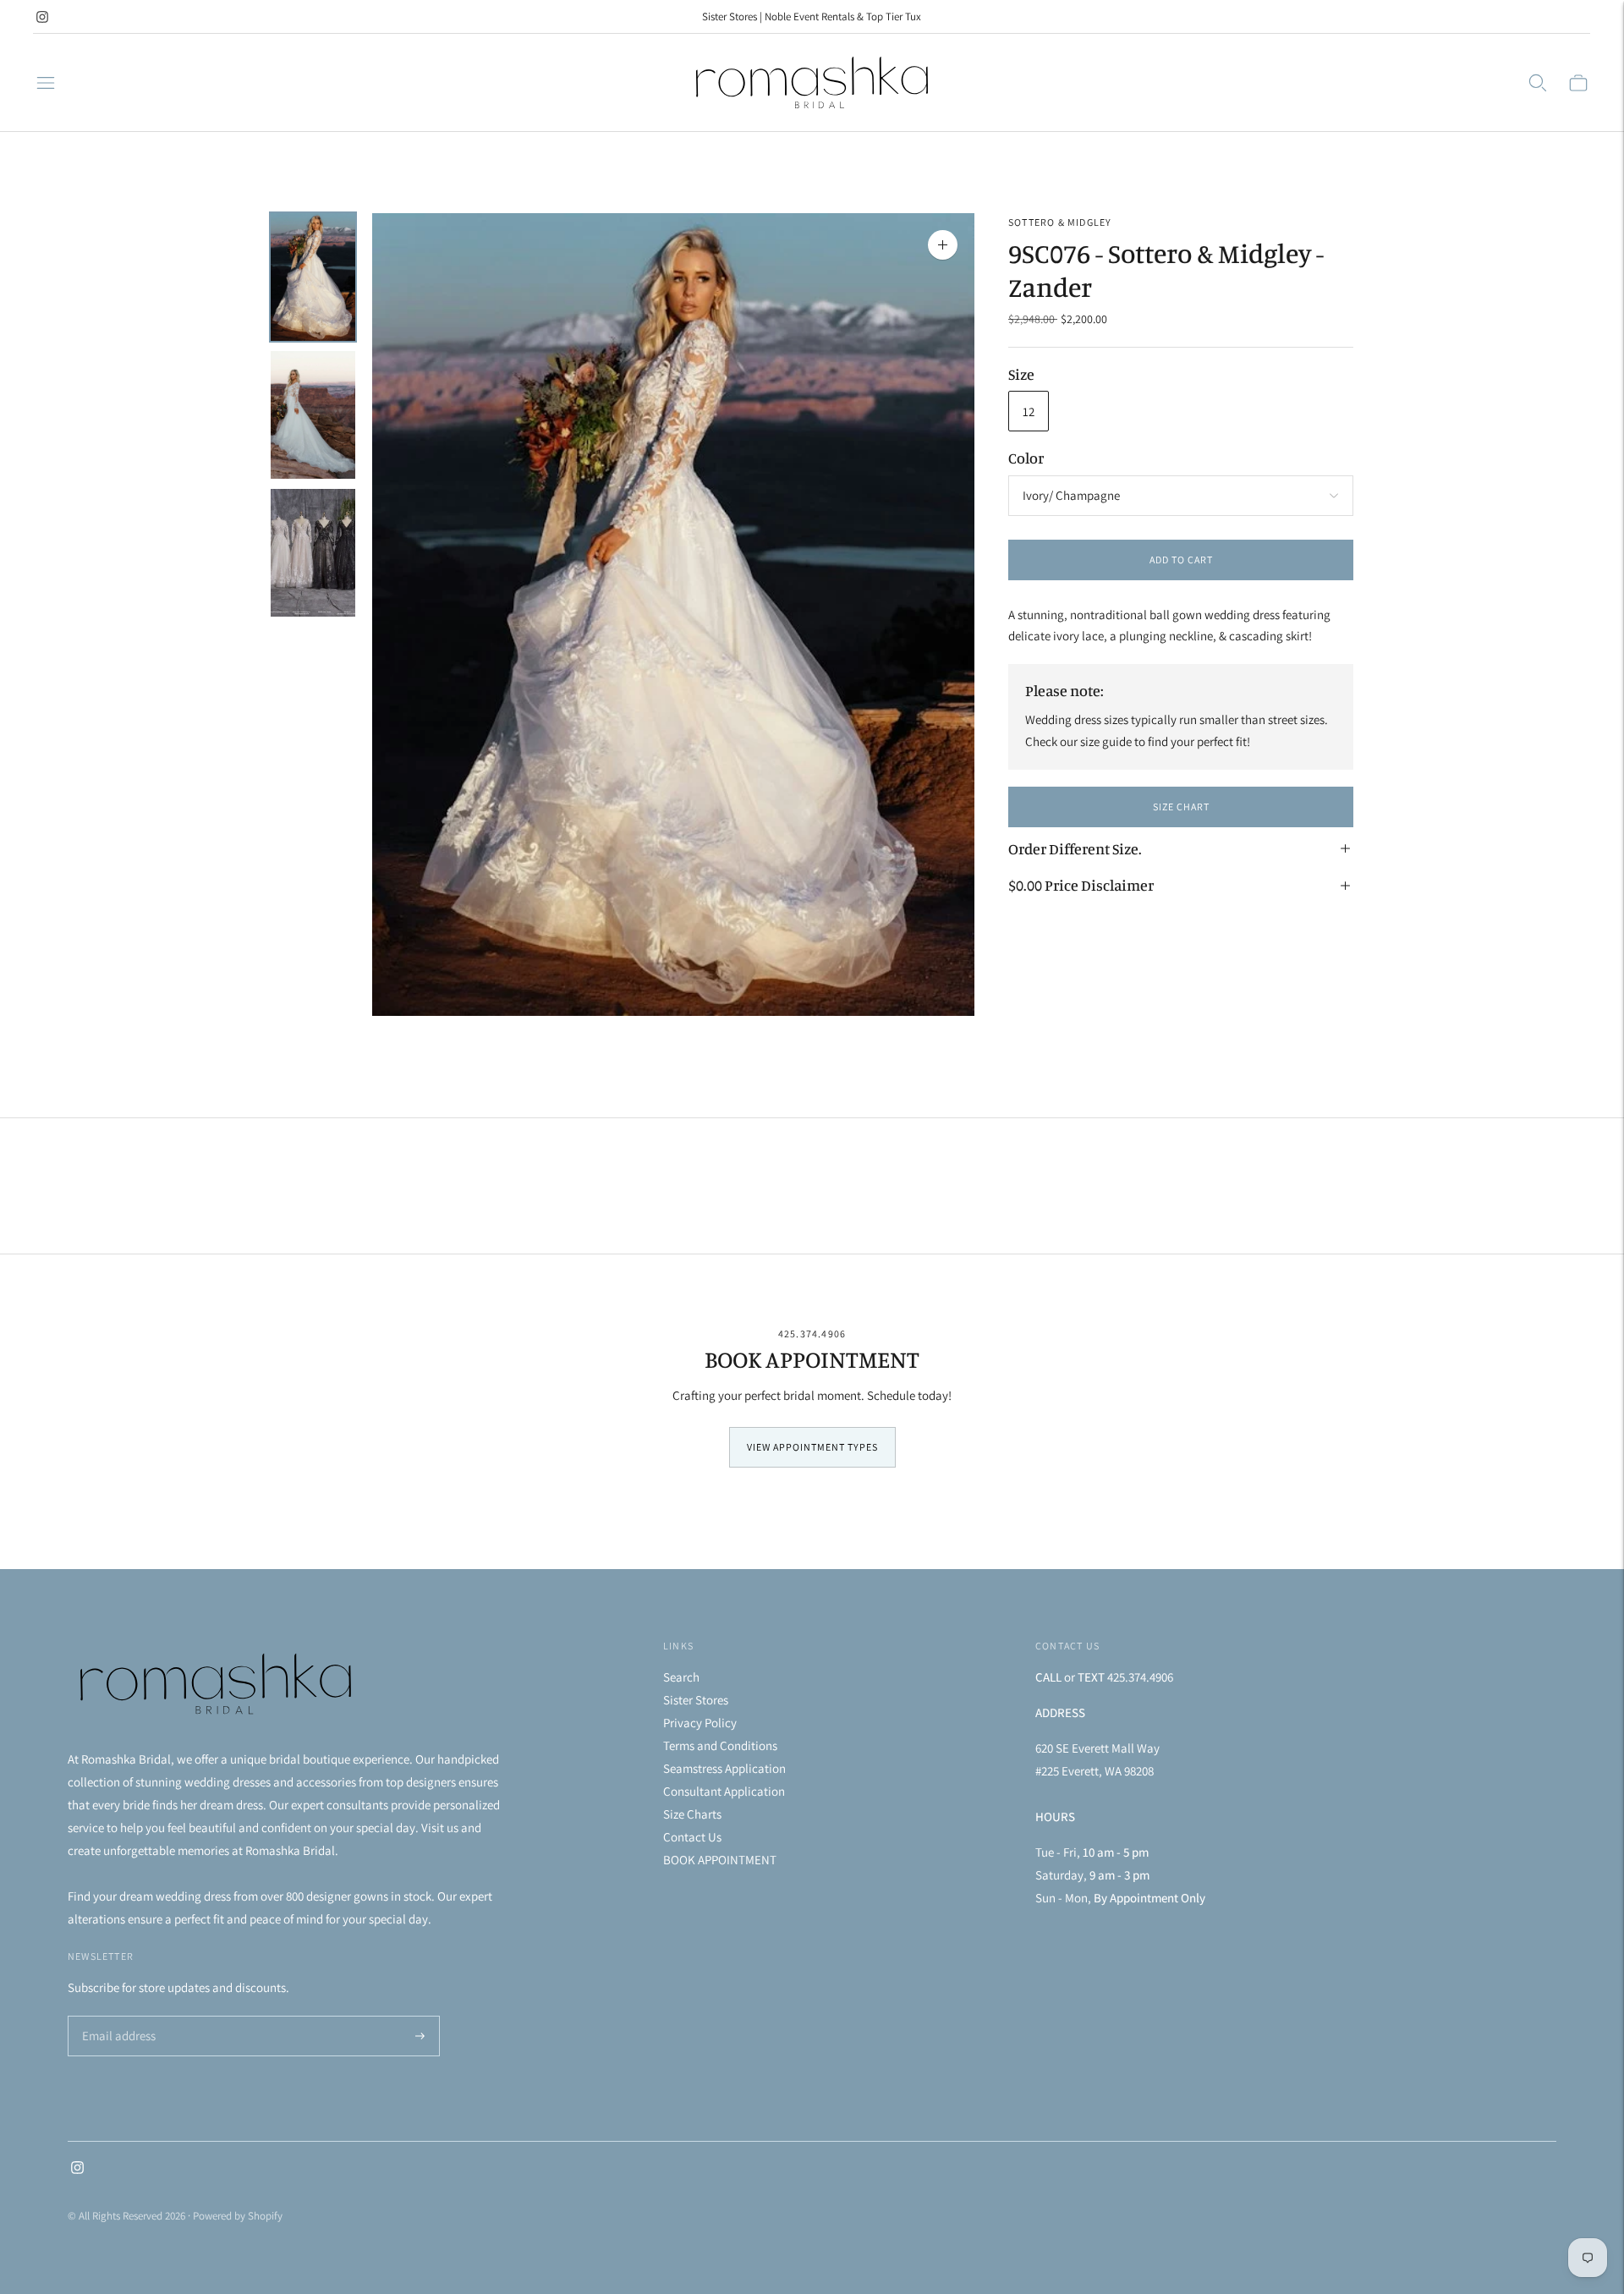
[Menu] (46, 83)
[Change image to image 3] (313, 553)
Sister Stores (696, 1700)
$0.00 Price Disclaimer (1081, 885)
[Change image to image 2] (313, 415)
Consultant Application (724, 1791)
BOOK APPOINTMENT (720, 1860)
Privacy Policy (700, 1723)
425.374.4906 (812, 1334)
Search (681, 1677)
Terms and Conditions (720, 1745)
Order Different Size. (1075, 848)
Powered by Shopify (238, 2216)
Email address (116, 2017)
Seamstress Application (724, 1768)
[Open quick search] (1538, 83)
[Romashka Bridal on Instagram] (42, 17)
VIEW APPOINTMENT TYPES (812, 1447)
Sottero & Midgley (1060, 222)
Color (1026, 458)
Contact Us (692, 1837)
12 (1029, 412)
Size (1021, 374)
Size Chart (1181, 807)
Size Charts (692, 1814)
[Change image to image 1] (313, 277)
